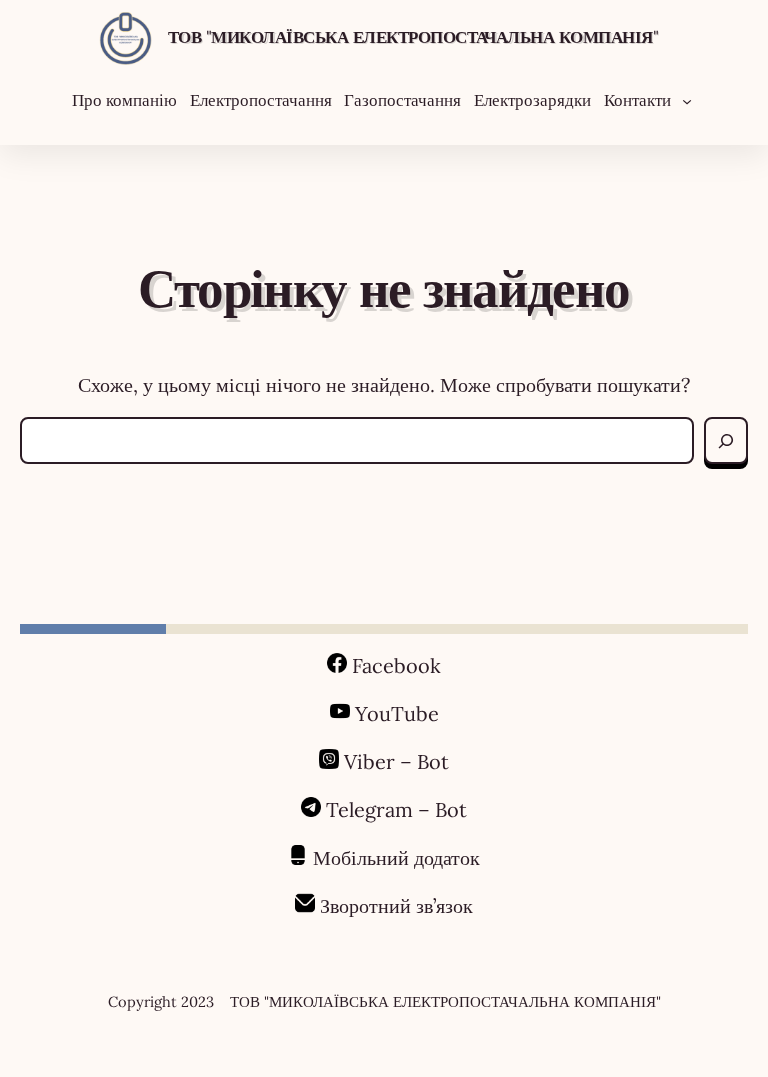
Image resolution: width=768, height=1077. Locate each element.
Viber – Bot (394, 761)
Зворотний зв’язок (396, 905)
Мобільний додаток (396, 857)
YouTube (397, 713)
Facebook (396, 665)
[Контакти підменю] (687, 100)
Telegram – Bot (396, 809)
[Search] (726, 440)
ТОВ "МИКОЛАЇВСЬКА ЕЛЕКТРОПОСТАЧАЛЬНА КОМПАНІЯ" (413, 37)
